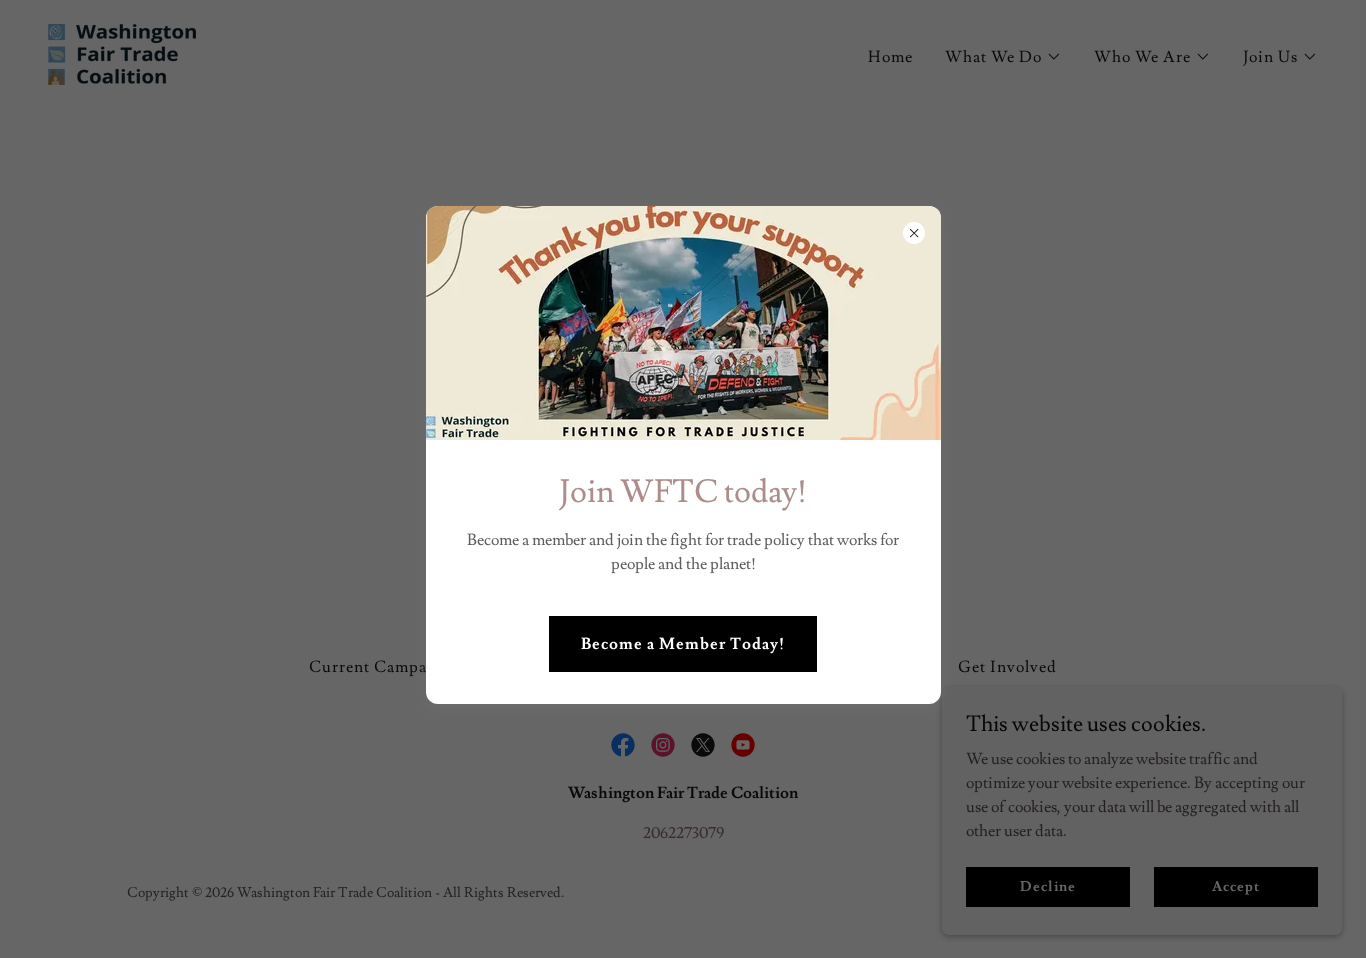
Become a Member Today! (683, 644)
